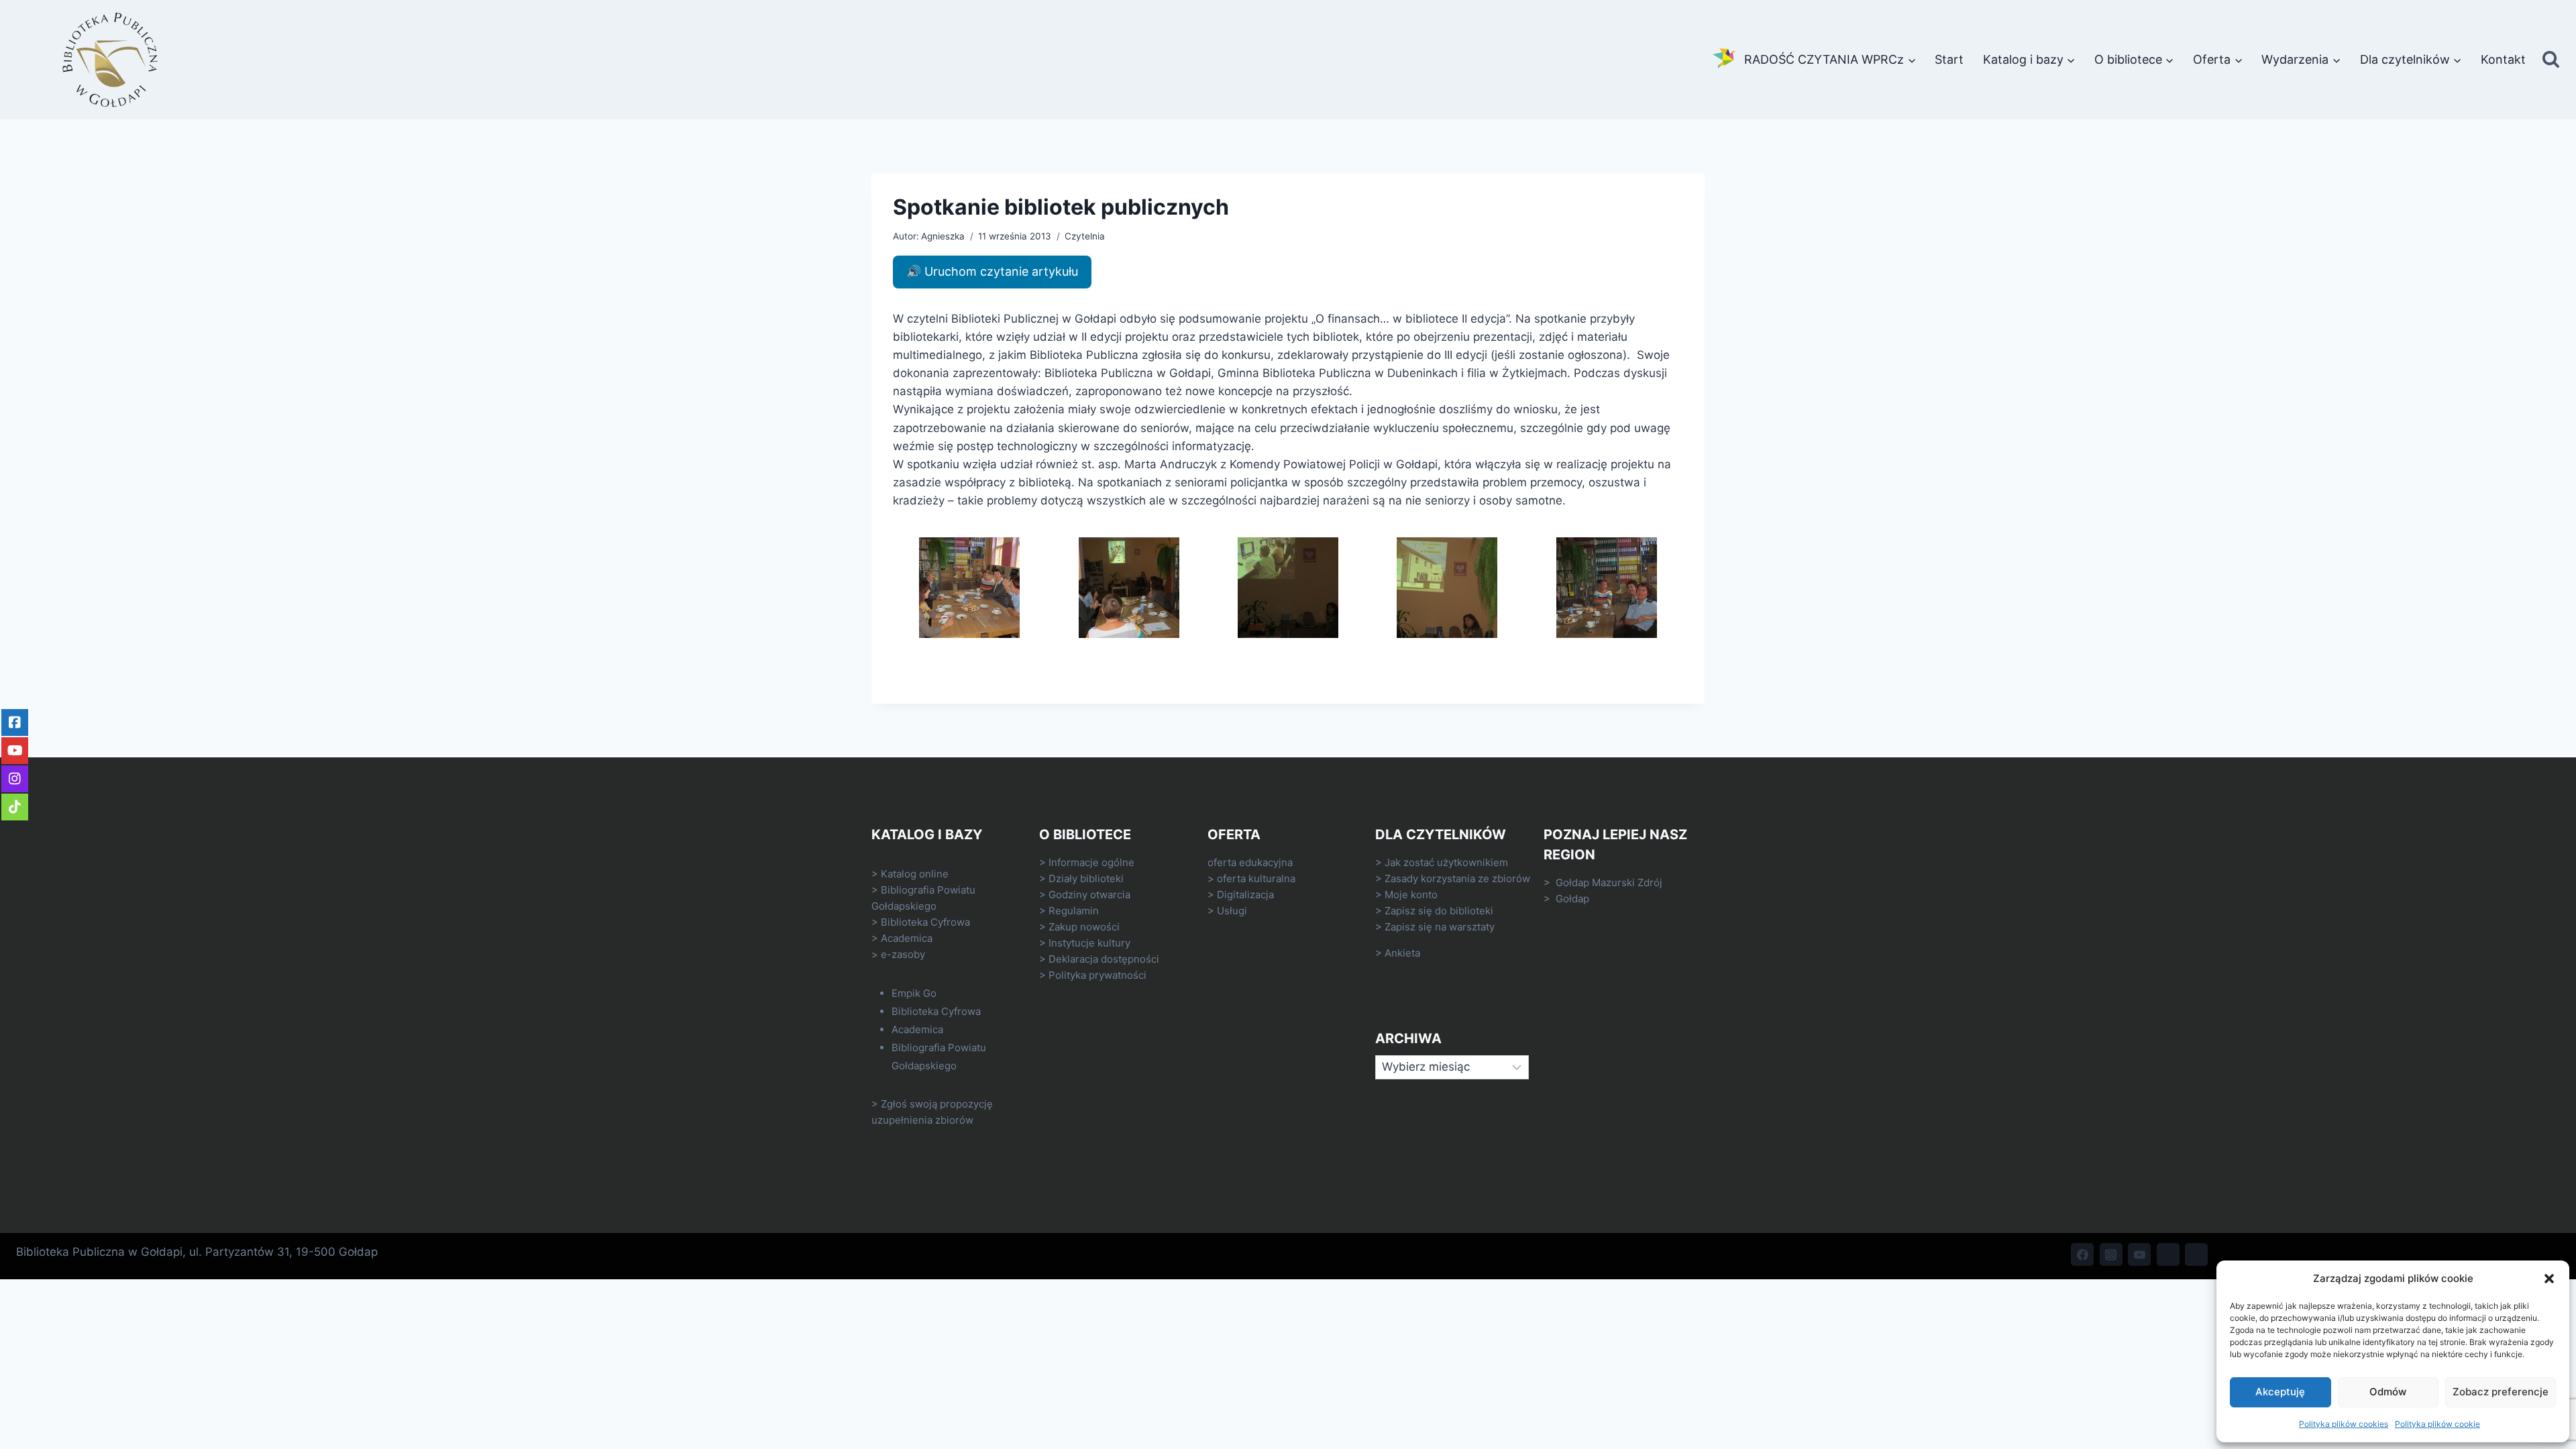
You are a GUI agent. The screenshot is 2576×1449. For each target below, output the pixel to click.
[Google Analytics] (2196, 1254)
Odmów (2388, 1392)
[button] (2549, 1279)
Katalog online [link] (915, 874)
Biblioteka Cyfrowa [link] (925, 922)
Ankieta (1402, 953)
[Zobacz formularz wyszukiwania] (2551, 60)
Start (1949, 59)
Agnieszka (943, 236)
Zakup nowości (1084, 927)
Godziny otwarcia (1089, 895)
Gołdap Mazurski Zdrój (1609, 882)
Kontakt (2503, 59)
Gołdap (1572, 899)
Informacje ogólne (1091, 862)
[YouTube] (2139, 1254)
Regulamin (1074, 911)
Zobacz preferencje (2501, 1392)
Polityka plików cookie (2437, 1424)
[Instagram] (2111, 1254)
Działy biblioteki (1086, 878)
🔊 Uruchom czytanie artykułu (992, 271)
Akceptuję (2280, 1392)
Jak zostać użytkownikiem (1446, 862)
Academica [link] (907, 938)
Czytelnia (1085, 236)
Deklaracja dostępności (1104, 959)
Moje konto (1411, 895)
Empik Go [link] (914, 993)
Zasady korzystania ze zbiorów (1457, 878)
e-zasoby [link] (903, 954)
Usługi (1232, 911)
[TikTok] (2168, 1254)
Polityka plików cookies (2344, 1424)
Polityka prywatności (1097, 975)
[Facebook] (2082, 1254)
